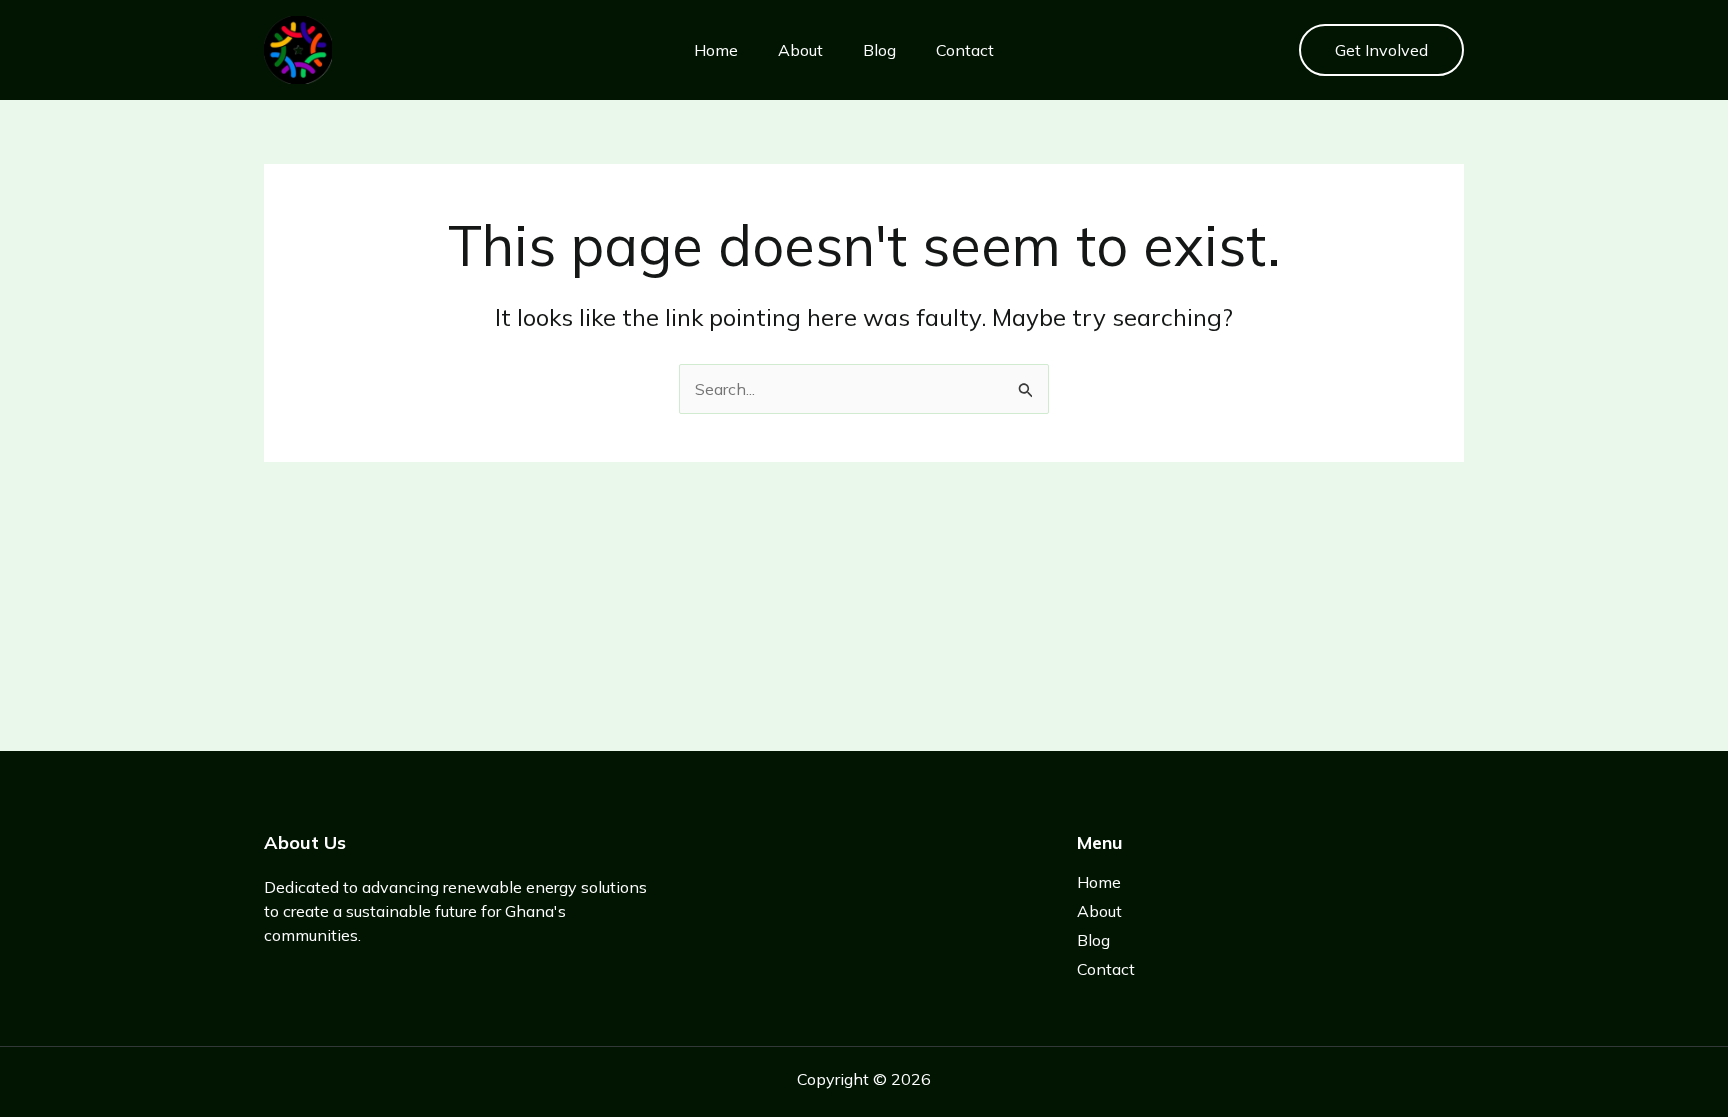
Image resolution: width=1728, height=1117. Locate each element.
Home (716, 50)
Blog (879, 50)
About (800, 50)
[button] (1381, 50)
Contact (965, 50)
